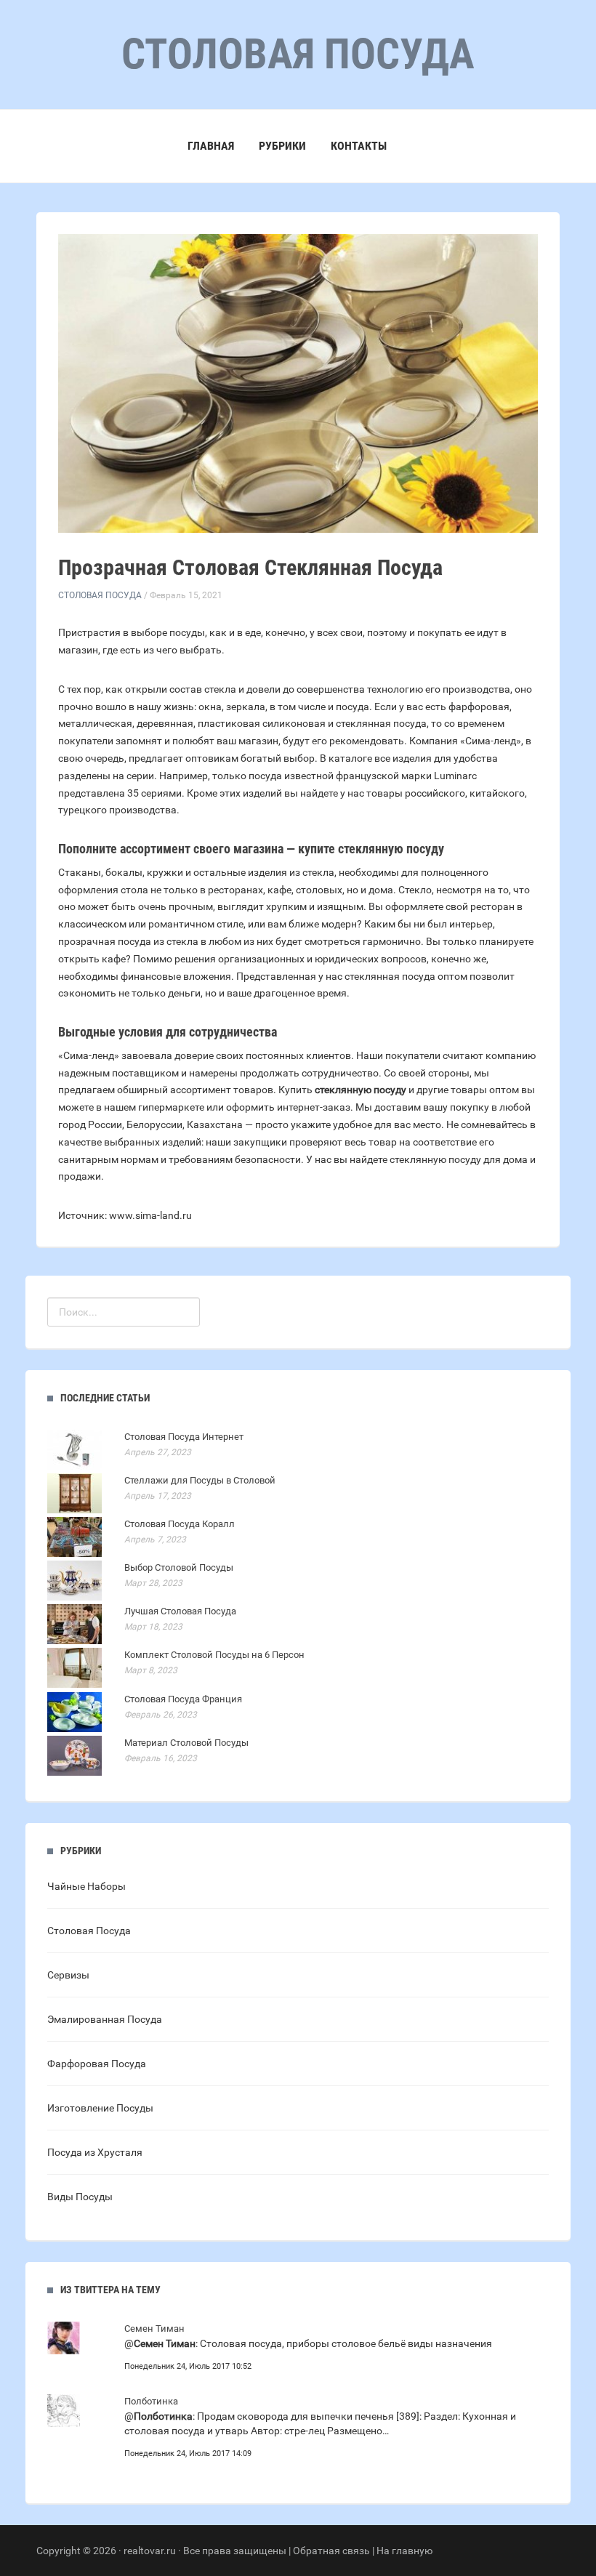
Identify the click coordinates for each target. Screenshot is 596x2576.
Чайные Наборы (86, 1886)
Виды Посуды (80, 2197)
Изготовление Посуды (100, 2108)
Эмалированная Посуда (105, 2019)
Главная (211, 146)
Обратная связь (331, 2551)
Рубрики (282, 146)
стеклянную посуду (361, 1090)
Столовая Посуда (100, 595)
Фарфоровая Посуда (97, 2064)
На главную (404, 2551)
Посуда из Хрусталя (95, 2152)
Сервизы (68, 1975)
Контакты (359, 146)
